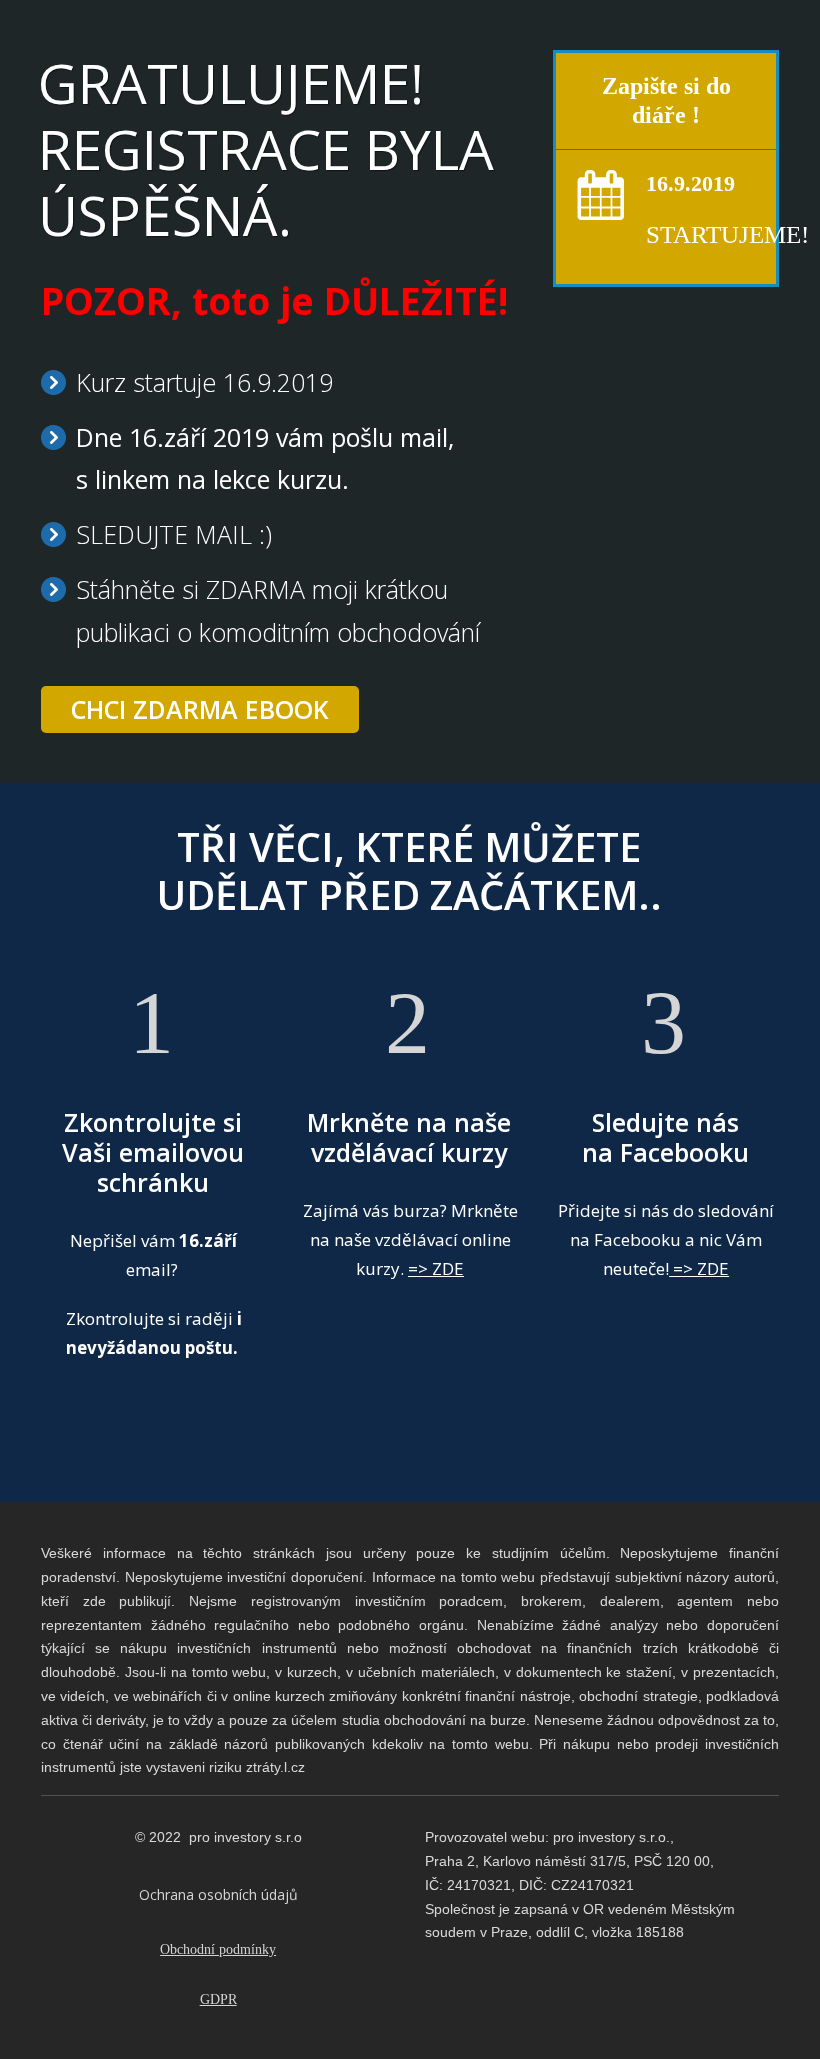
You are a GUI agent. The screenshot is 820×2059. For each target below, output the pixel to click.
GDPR (218, 1999)
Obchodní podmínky (218, 1949)
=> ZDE (436, 1268)
